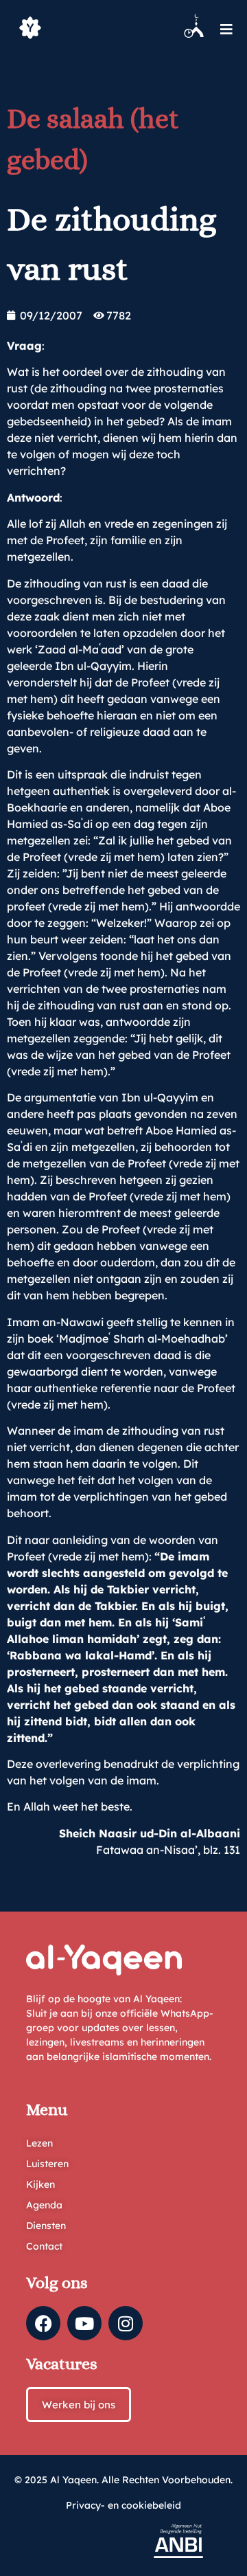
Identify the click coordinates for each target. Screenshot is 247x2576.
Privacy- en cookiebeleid (123, 2505)
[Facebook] (43, 2323)
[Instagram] (126, 2323)
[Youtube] (84, 2323)
